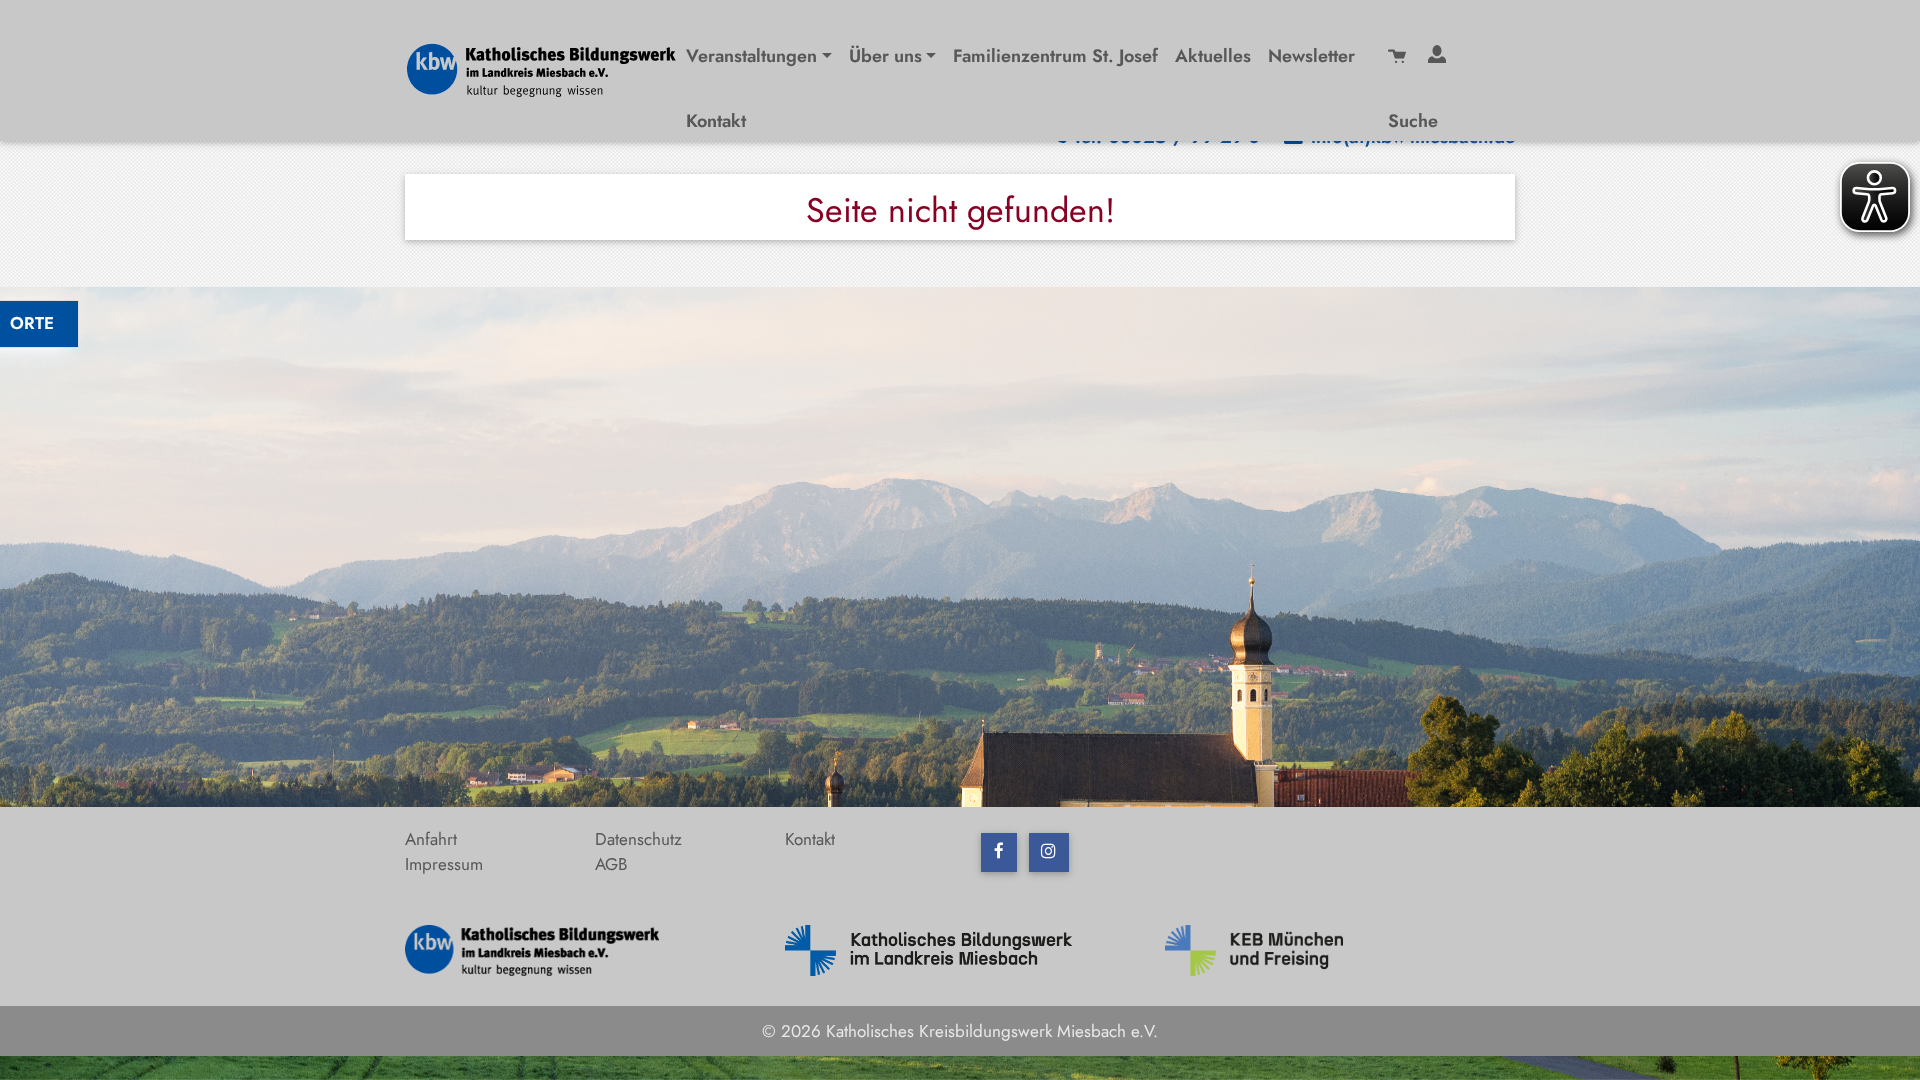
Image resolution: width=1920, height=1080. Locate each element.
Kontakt (716, 121)
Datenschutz (638, 839)
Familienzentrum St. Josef (1055, 56)
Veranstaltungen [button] (751, 56)
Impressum (444, 864)
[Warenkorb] (1400, 53)
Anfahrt (431, 839)
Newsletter (1311, 56)
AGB (611, 864)
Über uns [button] (885, 56)
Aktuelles (1213, 56)
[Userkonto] (1440, 53)
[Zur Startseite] (550, 68)
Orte (32, 323)
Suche (1413, 121)
